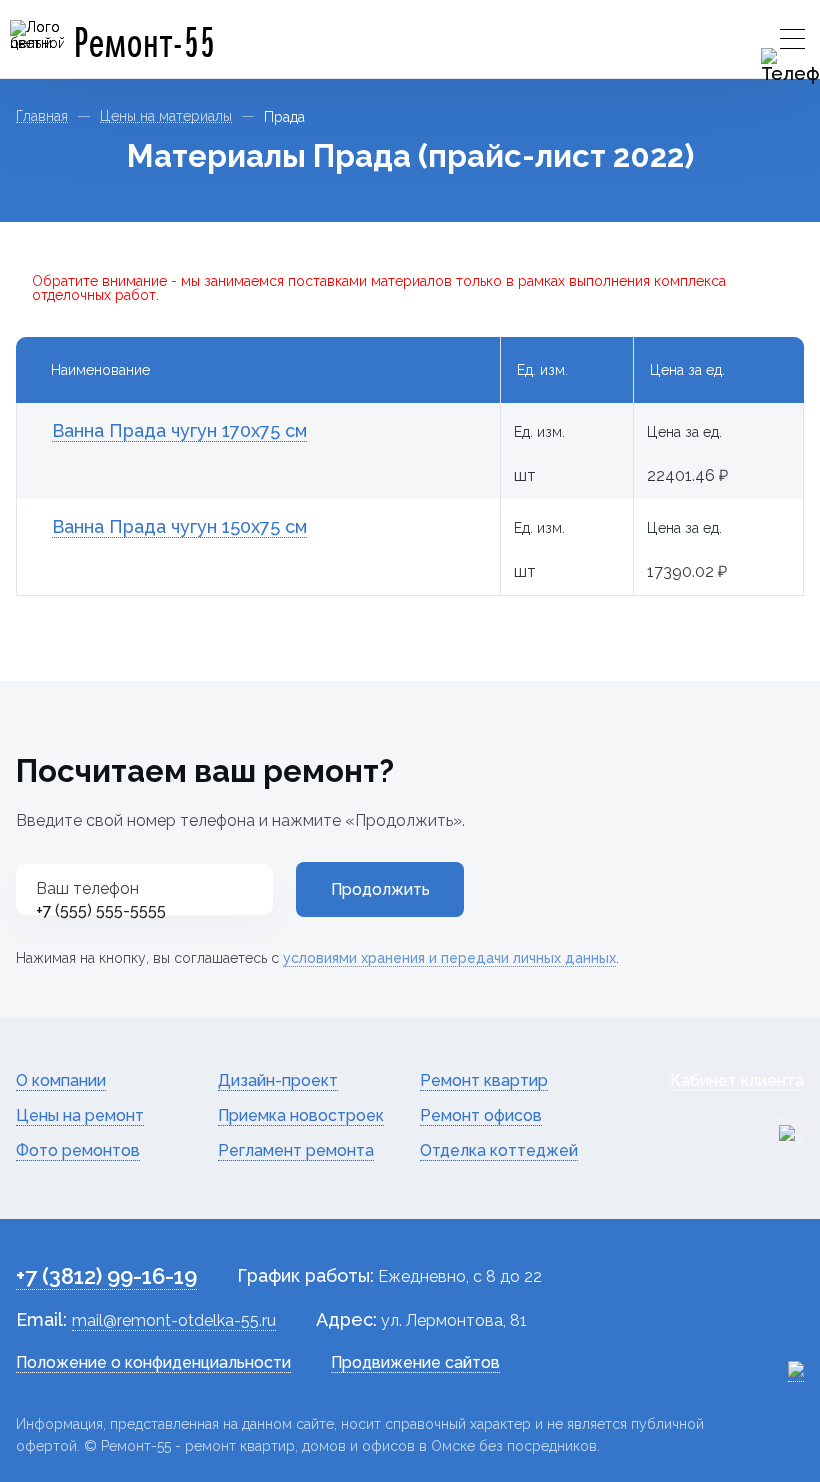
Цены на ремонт (80, 1115)
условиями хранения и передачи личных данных (449, 958)
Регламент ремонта (296, 1150)
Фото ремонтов (78, 1150)
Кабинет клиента (737, 1080)
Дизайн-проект (278, 1080)
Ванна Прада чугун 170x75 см (179, 430)
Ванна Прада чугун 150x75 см (179, 526)
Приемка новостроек (301, 1115)
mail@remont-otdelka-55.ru (174, 1320)
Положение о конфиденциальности (153, 1362)
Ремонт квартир (484, 1080)
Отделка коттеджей (499, 1150)
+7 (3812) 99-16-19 (106, 1276)
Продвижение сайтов (415, 1362)
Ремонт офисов (481, 1115)
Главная (42, 116)
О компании (61, 1080)
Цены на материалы (166, 116)
